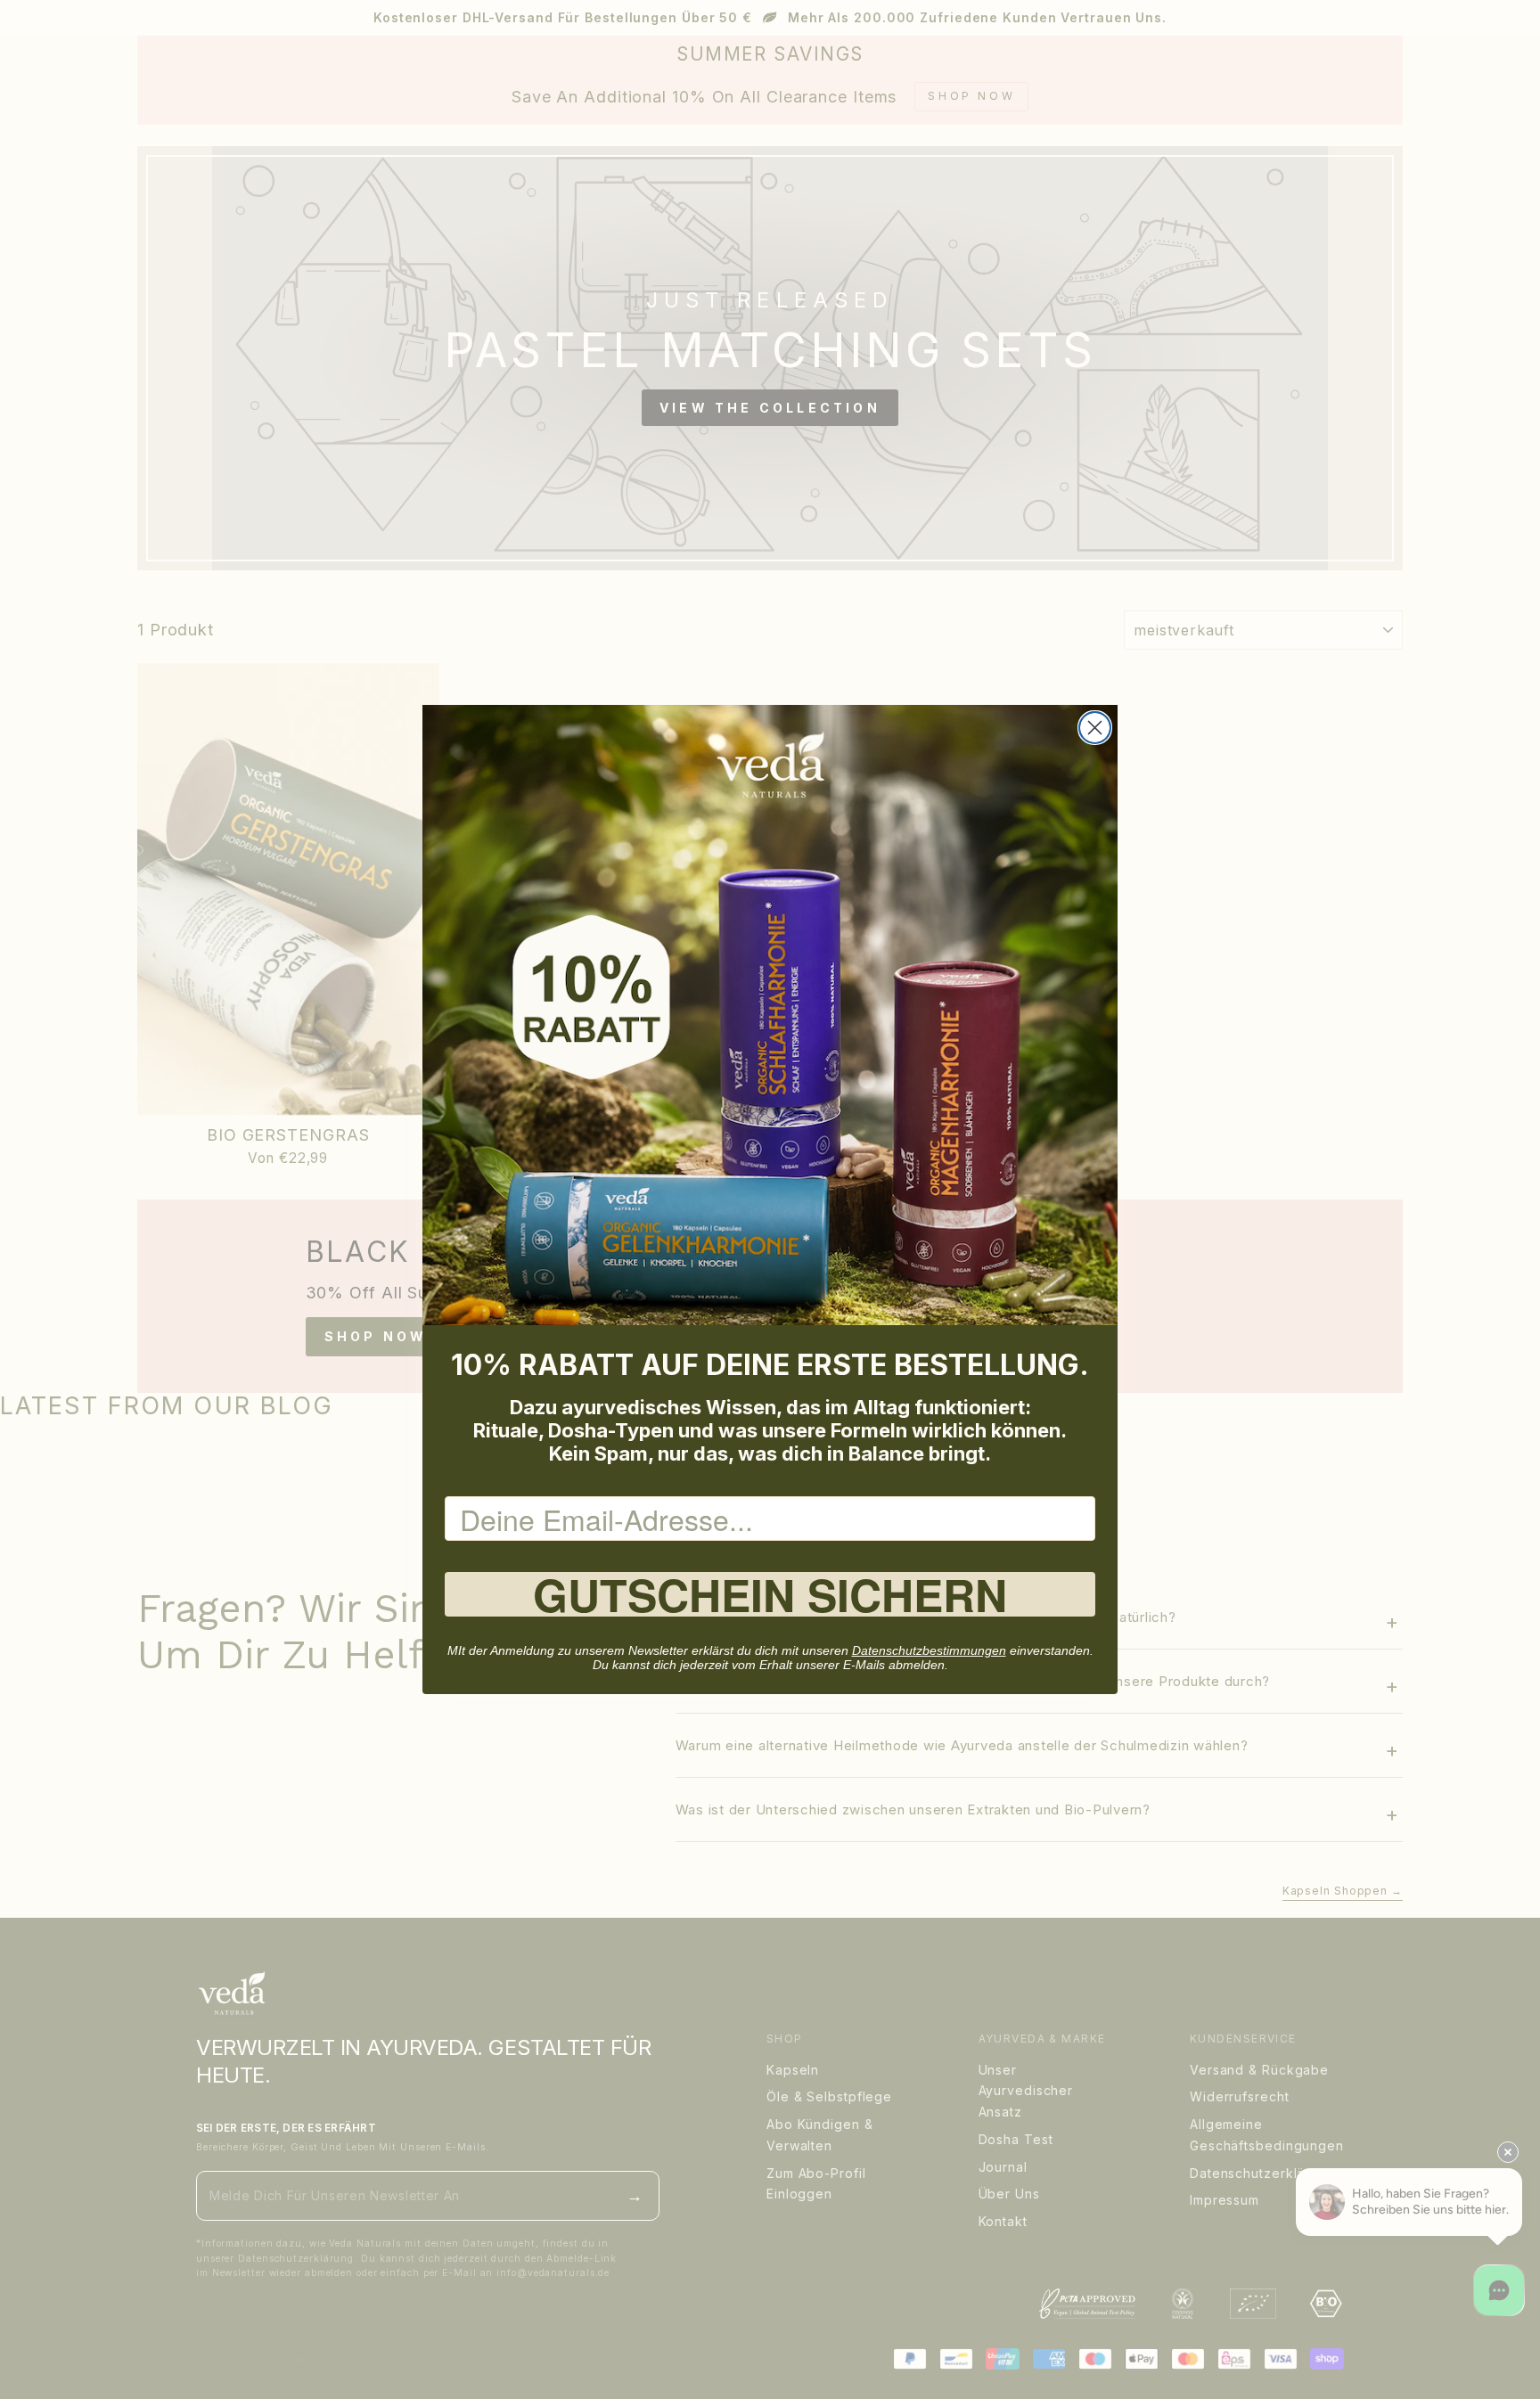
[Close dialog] (1095, 728)
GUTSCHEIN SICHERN (770, 1594)
